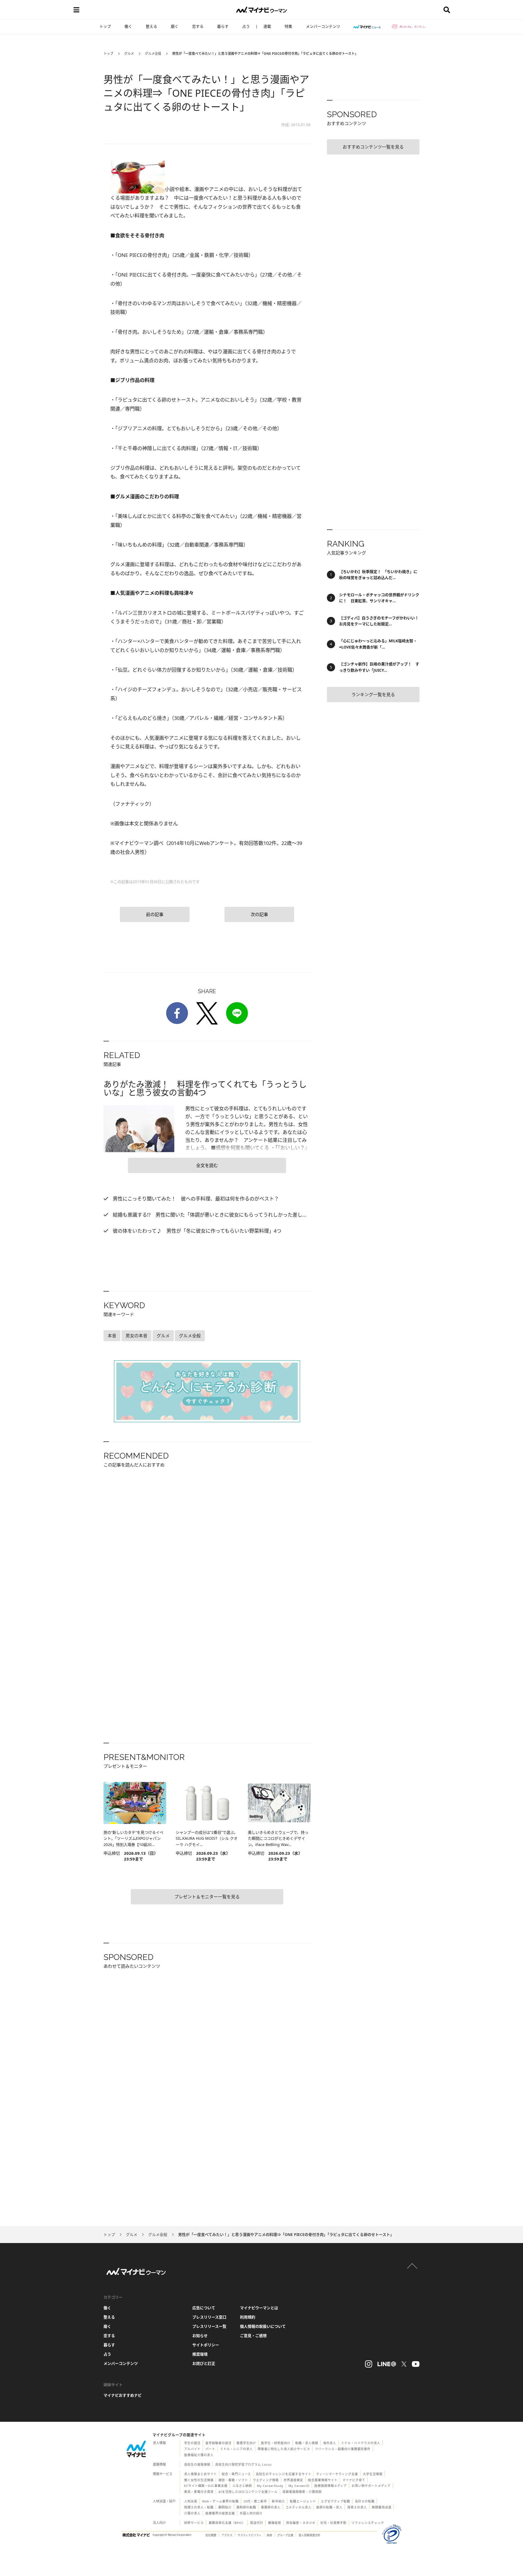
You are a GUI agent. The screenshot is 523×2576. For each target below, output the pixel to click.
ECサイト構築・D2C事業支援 (206, 2486)
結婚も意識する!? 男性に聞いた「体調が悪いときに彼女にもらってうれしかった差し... (209, 1215)
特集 (288, 26)
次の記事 (259, 914)
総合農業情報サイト (323, 2480)
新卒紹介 (278, 2501)
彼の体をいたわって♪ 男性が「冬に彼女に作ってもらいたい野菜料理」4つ (196, 1231)
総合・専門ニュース (236, 2474)
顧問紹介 (225, 2507)
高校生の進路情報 (197, 2464)
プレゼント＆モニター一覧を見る (207, 1897)
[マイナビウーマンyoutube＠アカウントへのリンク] (416, 2364)
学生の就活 (192, 2443)
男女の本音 (136, 1336)
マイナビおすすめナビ (123, 2395)
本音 (112, 1336)
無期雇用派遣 (382, 2507)
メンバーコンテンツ (323, 26)
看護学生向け (246, 2443)
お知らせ (200, 2336)
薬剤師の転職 (246, 2507)
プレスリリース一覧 (209, 2326)
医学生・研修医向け (276, 2443)
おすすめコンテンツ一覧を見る (373, 147)
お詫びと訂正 (204, 2363)
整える (151, 26)
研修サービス (194, 2523)
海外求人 (330, 2443)
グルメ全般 (153, 54)
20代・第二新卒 (255, 2501)
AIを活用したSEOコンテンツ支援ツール (248, 2492)
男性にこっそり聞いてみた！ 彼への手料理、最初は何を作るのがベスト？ (195, 1199)
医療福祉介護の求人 (199, 2455)
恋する (198, 26)
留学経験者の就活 (218, 2443)
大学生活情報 (373, 2474)
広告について (204, 2308)
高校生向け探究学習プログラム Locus (243, 2464)
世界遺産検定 (293, 2480)
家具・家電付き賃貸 (199, 2492)
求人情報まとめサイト (200, 2474)
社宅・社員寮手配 (333, 2523)
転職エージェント (303, 2501)
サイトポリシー (206, 2345)
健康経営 (275, 2523)
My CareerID (299, 2486)
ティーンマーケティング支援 (337, 2474)
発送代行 (257, 2523)
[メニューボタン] (76, 10)
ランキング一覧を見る (373, 695)
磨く (175, 26)
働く (128, 26)
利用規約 (248, 2317)
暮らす (223, 26)
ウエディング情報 (266, 2480)
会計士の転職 (365, 2501)
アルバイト (192, 2449)
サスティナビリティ (250, 2535)
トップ (105, 26)
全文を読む (207, 1165)
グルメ (129, 54)
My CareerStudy (270, 2486)
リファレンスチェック (368, 2523)
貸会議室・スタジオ (301, 2523)
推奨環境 (200, 2354)
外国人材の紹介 (251, 2513)
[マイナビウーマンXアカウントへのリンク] (404, 2364)
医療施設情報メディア (331, 2486)
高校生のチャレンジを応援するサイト (284, 2474)
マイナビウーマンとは (259, 2308)
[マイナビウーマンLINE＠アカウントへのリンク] (387, 2364)
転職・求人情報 (307, 2443)
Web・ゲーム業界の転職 (220, 2501)
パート (210, 2449)
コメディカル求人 (298, 2507)
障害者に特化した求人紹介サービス (284, 2449)
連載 (267, 26)
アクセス (227, 2535)
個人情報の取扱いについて (263, 2326)
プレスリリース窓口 (209, 2317)
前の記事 (155, 914)
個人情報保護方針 (309, 2535)
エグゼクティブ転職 (335, 2501)
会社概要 (211, 2535)
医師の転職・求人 (329, 2507)
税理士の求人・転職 (199, 2507)
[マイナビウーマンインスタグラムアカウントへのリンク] (369, 2364)
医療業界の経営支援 (220, 2513)
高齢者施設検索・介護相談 (302, 2492)
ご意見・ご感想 (253, 2336)
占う (246, 26)
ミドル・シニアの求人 (236, 2449)
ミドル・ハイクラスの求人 (361, 2443)
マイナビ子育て (354, 2480)
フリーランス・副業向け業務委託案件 (343, 2449)
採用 (269, 2535)
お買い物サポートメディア (371, 2486)
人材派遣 (191, 2501)
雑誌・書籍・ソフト (233, 2480)
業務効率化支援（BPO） (227, 2523)
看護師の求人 (271, 2507)
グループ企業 (285, 2535)
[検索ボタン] (447, 10)
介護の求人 (192, 2513)
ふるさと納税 (242, 2486)
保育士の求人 (357, 2507)
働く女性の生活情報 (199, 2480)
